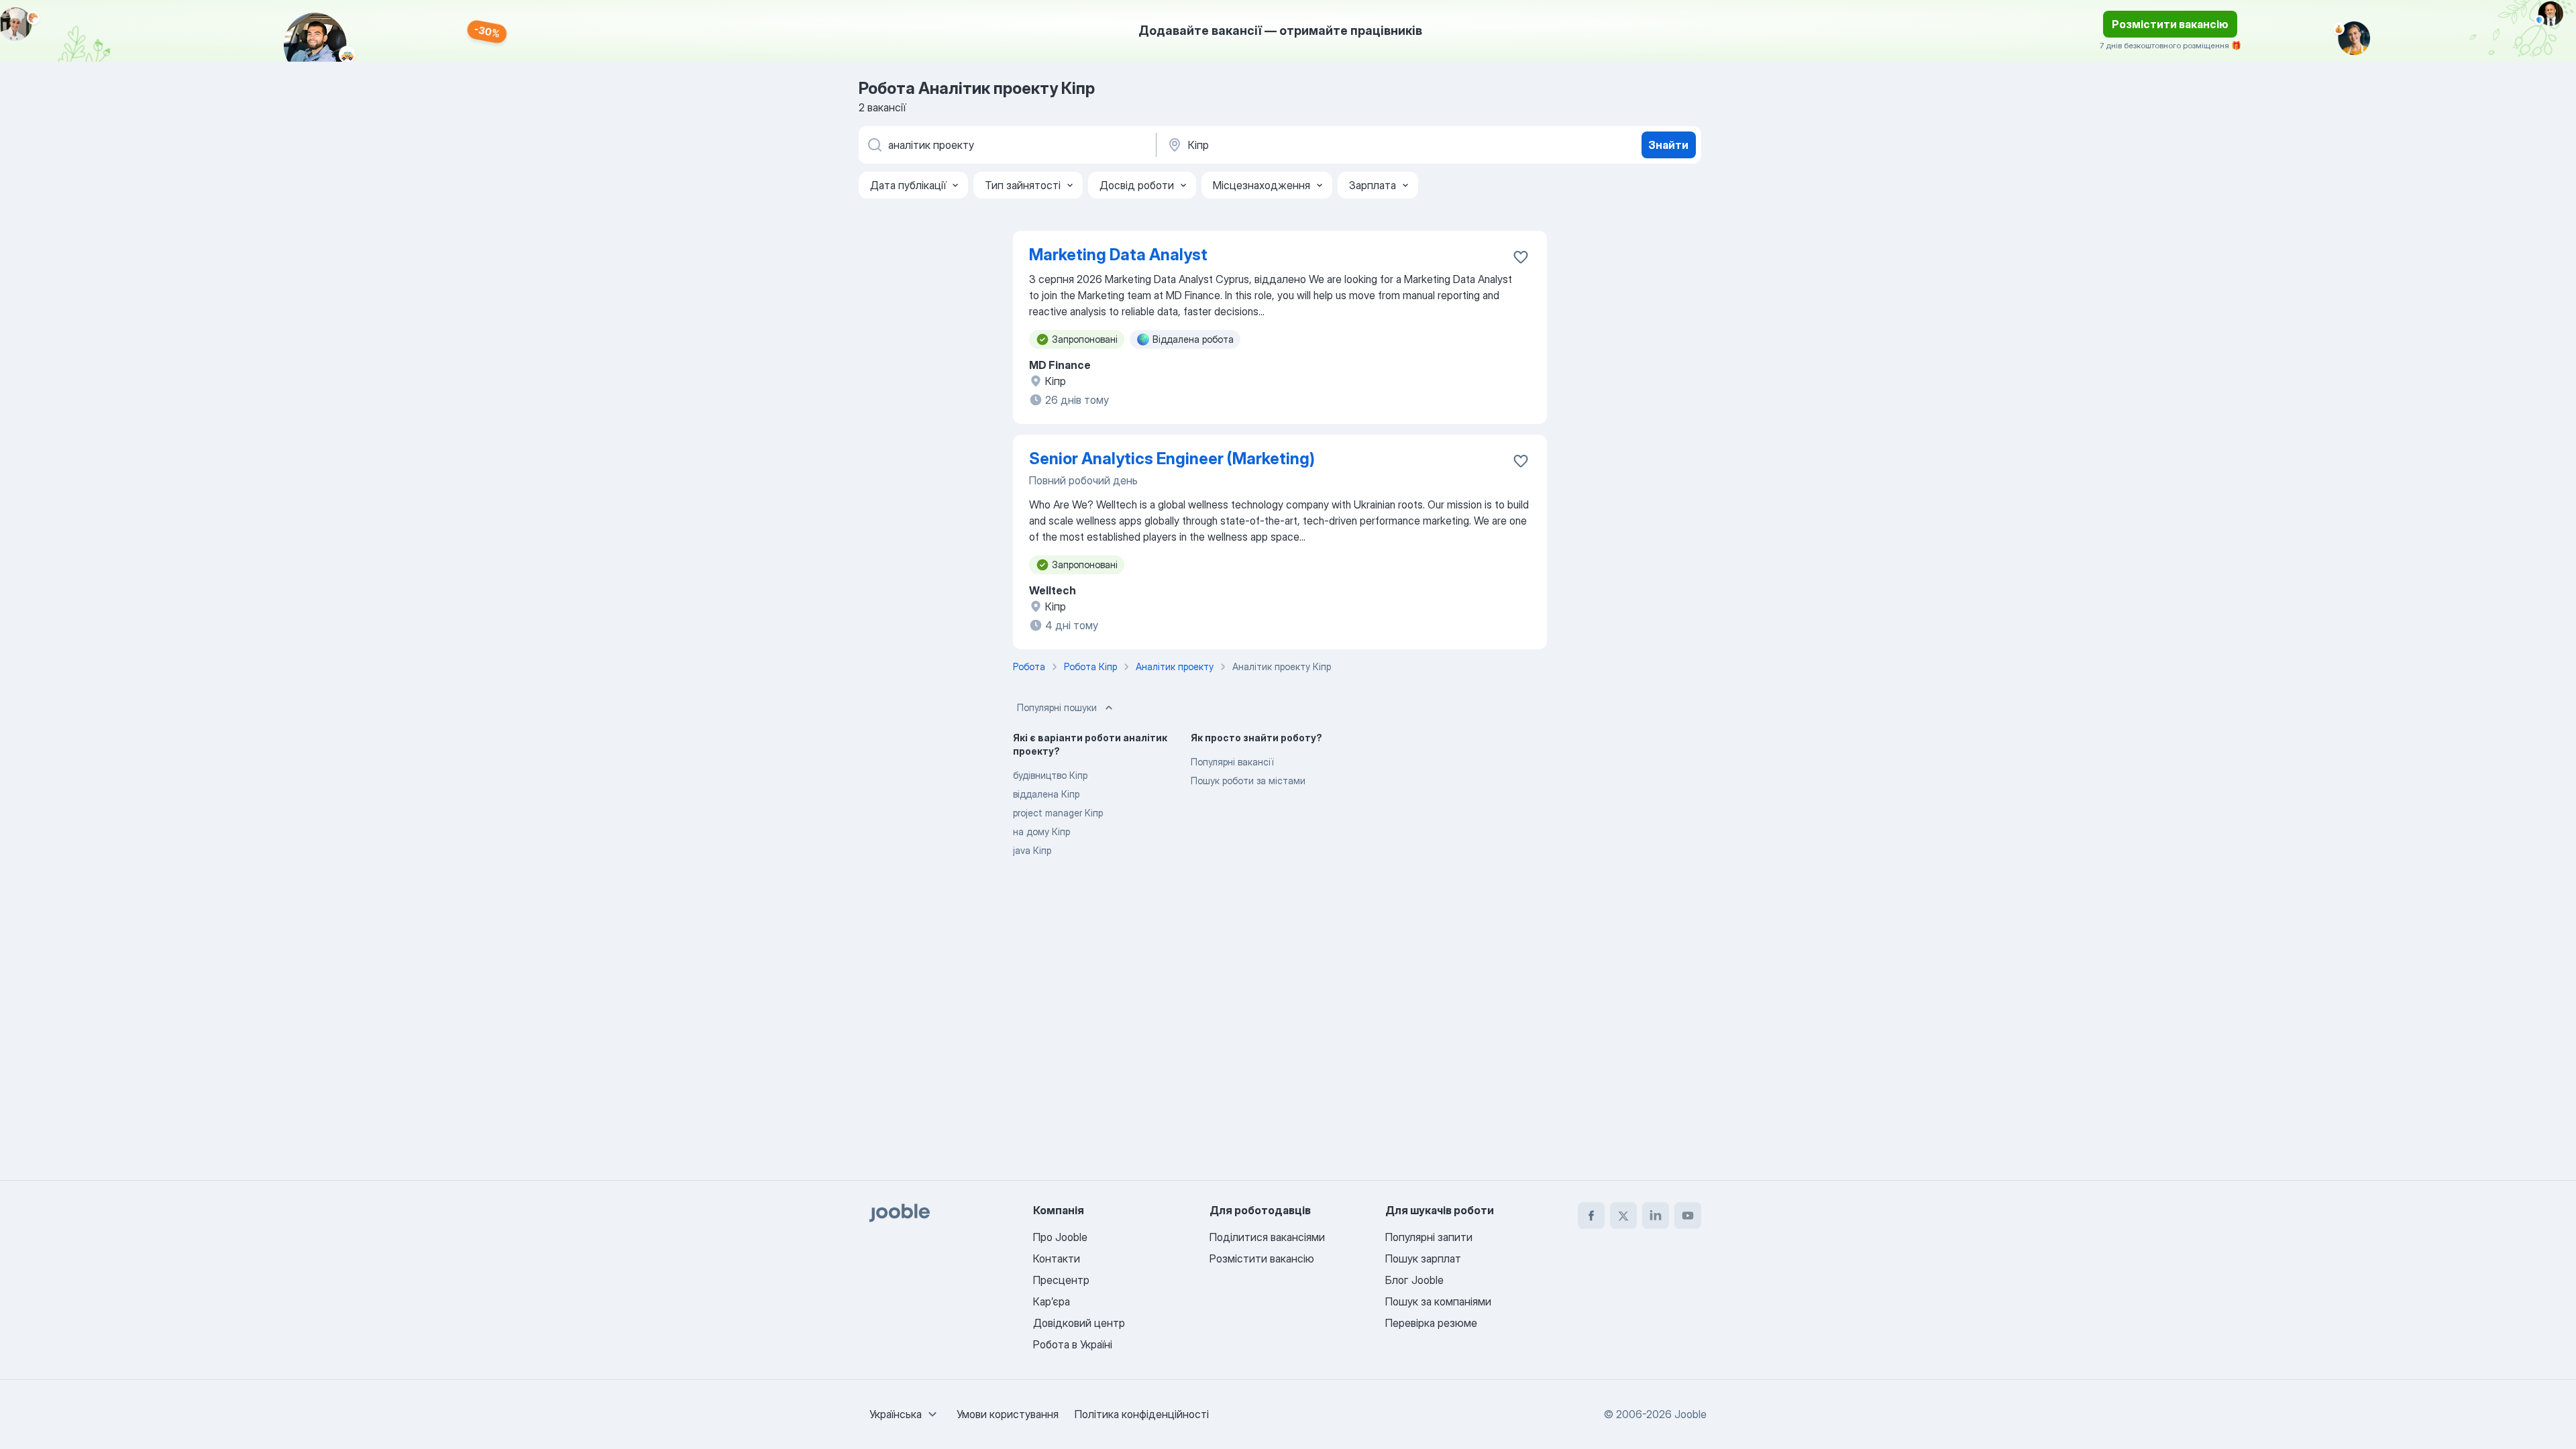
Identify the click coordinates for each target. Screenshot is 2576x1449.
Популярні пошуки (1057, 707)
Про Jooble (1060, 1237)
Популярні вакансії (1232, 762)
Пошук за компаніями (1438, 1301)
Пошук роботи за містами (1248, 781)
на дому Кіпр (1041, 831)
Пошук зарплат (1423, 1258)
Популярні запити (1429, 1237)
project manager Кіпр (1058, 813)
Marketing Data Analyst (1118, 255)
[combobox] (905, 1414)
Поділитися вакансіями (1267, 1237)
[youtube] (1688, 1216)
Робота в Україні (1073, 1344)
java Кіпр (1032, 850)
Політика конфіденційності (1142, 1414)
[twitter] (1623, 1216)
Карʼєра (1052, 1301)
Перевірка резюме (1431, 1323)
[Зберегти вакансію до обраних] (1521, 257)
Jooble (1690, 1414)
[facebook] (1591, 1216)
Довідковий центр (1079, 1323)
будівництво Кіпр (1050, 775)
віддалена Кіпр (1046, 794)
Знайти (1668, 145)
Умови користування (1008, 1414)
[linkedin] (1656, 1216)
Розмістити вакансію (2170, 24)
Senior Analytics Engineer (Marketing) (1172, 459)
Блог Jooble (1414, 1280)
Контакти (1057, 1258)
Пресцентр (1061, 1280)
